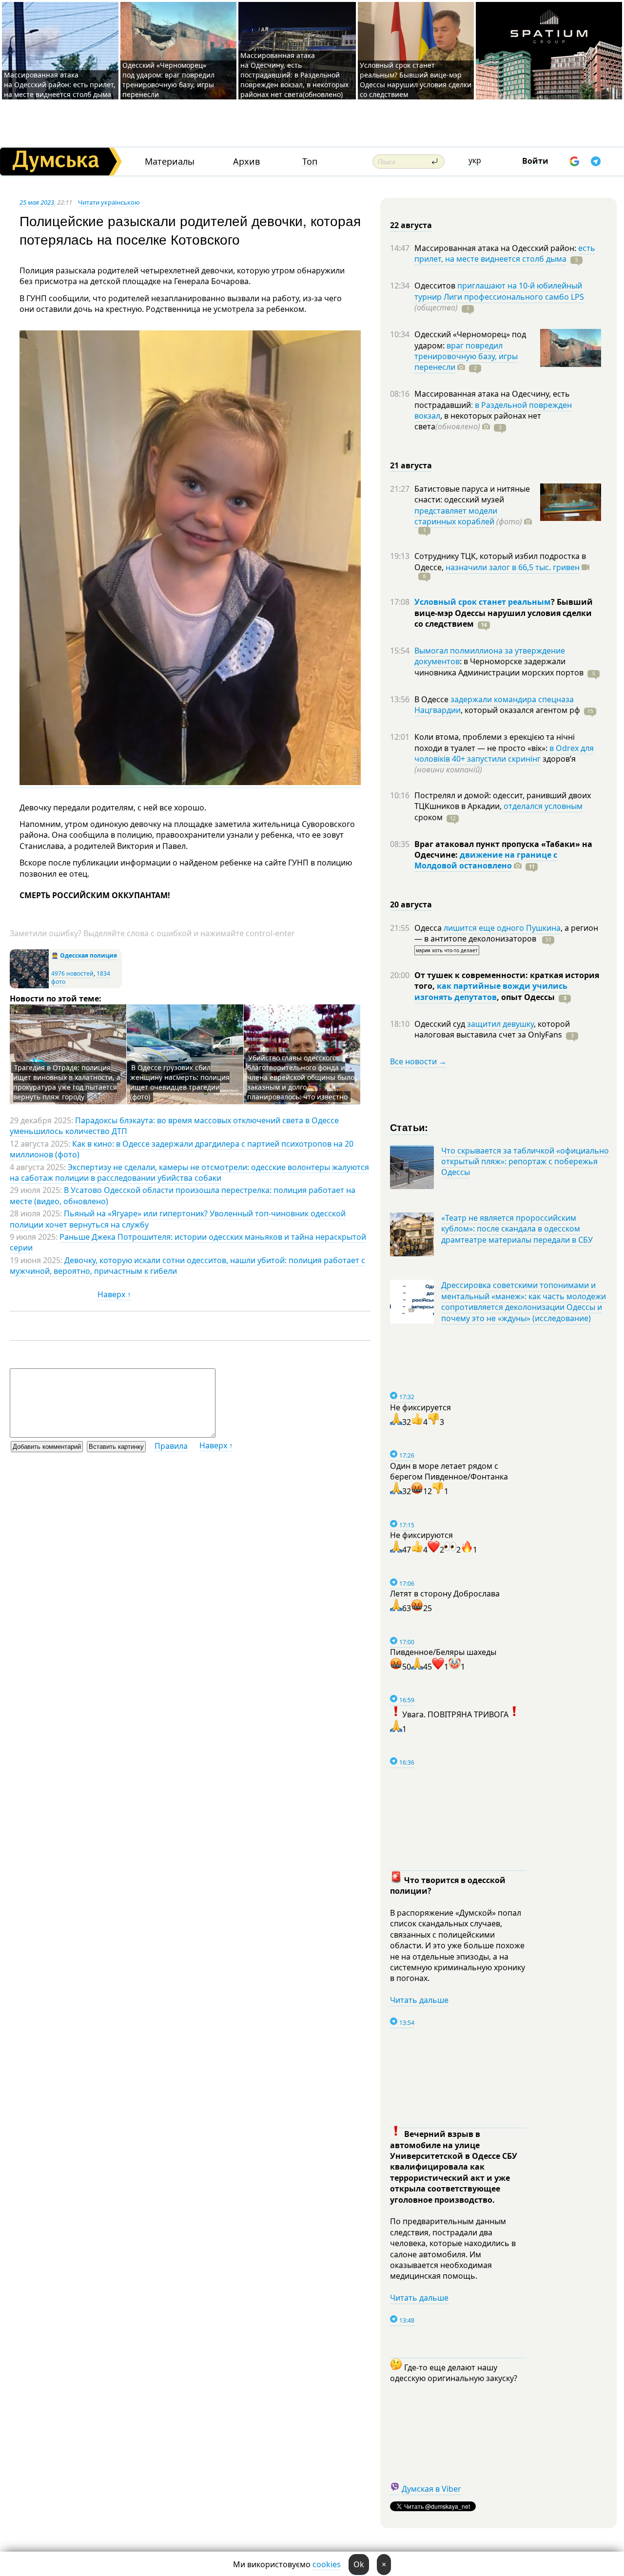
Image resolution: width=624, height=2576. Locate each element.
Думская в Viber (431, 2489)
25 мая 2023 (37, 202)
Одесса (429, 928)
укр (475, 160)
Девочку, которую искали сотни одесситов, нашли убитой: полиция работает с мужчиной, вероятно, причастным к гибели (187, 1266)
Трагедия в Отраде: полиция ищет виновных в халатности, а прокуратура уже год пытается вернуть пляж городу (67, 1082)
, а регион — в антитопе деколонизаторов (506, 933)
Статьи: (409, 1127)
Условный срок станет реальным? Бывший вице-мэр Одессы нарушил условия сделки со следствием (416, 80)
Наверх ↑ (114, 1294)
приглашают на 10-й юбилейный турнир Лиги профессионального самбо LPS (499, 291)
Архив (246, 162)
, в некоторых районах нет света (478, 421)
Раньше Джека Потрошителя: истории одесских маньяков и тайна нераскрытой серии (188, 1242)
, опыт (526, 997)
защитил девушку (500, 1024)
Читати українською (109, 202)
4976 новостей (72, 973)
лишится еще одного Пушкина (502, 928)
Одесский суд (441, 1024)
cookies (327, 2564)
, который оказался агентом (520, 710)
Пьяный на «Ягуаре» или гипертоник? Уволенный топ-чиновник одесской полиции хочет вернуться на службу (178, 1219)
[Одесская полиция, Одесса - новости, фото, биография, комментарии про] (29, 986)
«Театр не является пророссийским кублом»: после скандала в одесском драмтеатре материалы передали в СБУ (517, 1229)
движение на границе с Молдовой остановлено (486, 860)
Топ (310, 162)
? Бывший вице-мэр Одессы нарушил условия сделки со (504, 613)
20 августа (411, 904)
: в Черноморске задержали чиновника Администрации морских (499, 667)
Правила (171, 1446)
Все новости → (418, 1061)
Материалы (170, 162)
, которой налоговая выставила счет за (492, 1029)
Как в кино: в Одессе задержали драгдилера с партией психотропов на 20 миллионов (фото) (182, 1149)
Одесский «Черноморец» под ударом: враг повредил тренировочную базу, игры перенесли (168, 80)
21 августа (411, 465)
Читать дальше (419, 2000)
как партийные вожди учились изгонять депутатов (491, 991)
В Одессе (432, 699)
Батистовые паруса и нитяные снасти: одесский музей (472, 494)
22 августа (411, 225)
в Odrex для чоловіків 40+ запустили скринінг (504, 753)
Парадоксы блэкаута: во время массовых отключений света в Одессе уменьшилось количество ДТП (174, 1126)
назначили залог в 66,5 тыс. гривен (513, 567)
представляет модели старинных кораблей (456, 516)
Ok (359, 2564)
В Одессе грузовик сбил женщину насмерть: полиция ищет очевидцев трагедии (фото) (180, 1082)
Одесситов (436, 286)
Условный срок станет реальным (483, 602)
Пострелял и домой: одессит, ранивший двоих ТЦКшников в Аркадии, (503, 801)
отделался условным (543, 806)
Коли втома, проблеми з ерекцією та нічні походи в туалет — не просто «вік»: (495, 742)
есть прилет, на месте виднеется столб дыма (505, 253)
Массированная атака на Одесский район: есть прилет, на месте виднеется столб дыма (60, 85)
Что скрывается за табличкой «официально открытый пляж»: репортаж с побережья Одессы (525, 1162)
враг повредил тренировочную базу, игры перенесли (466, 356)
